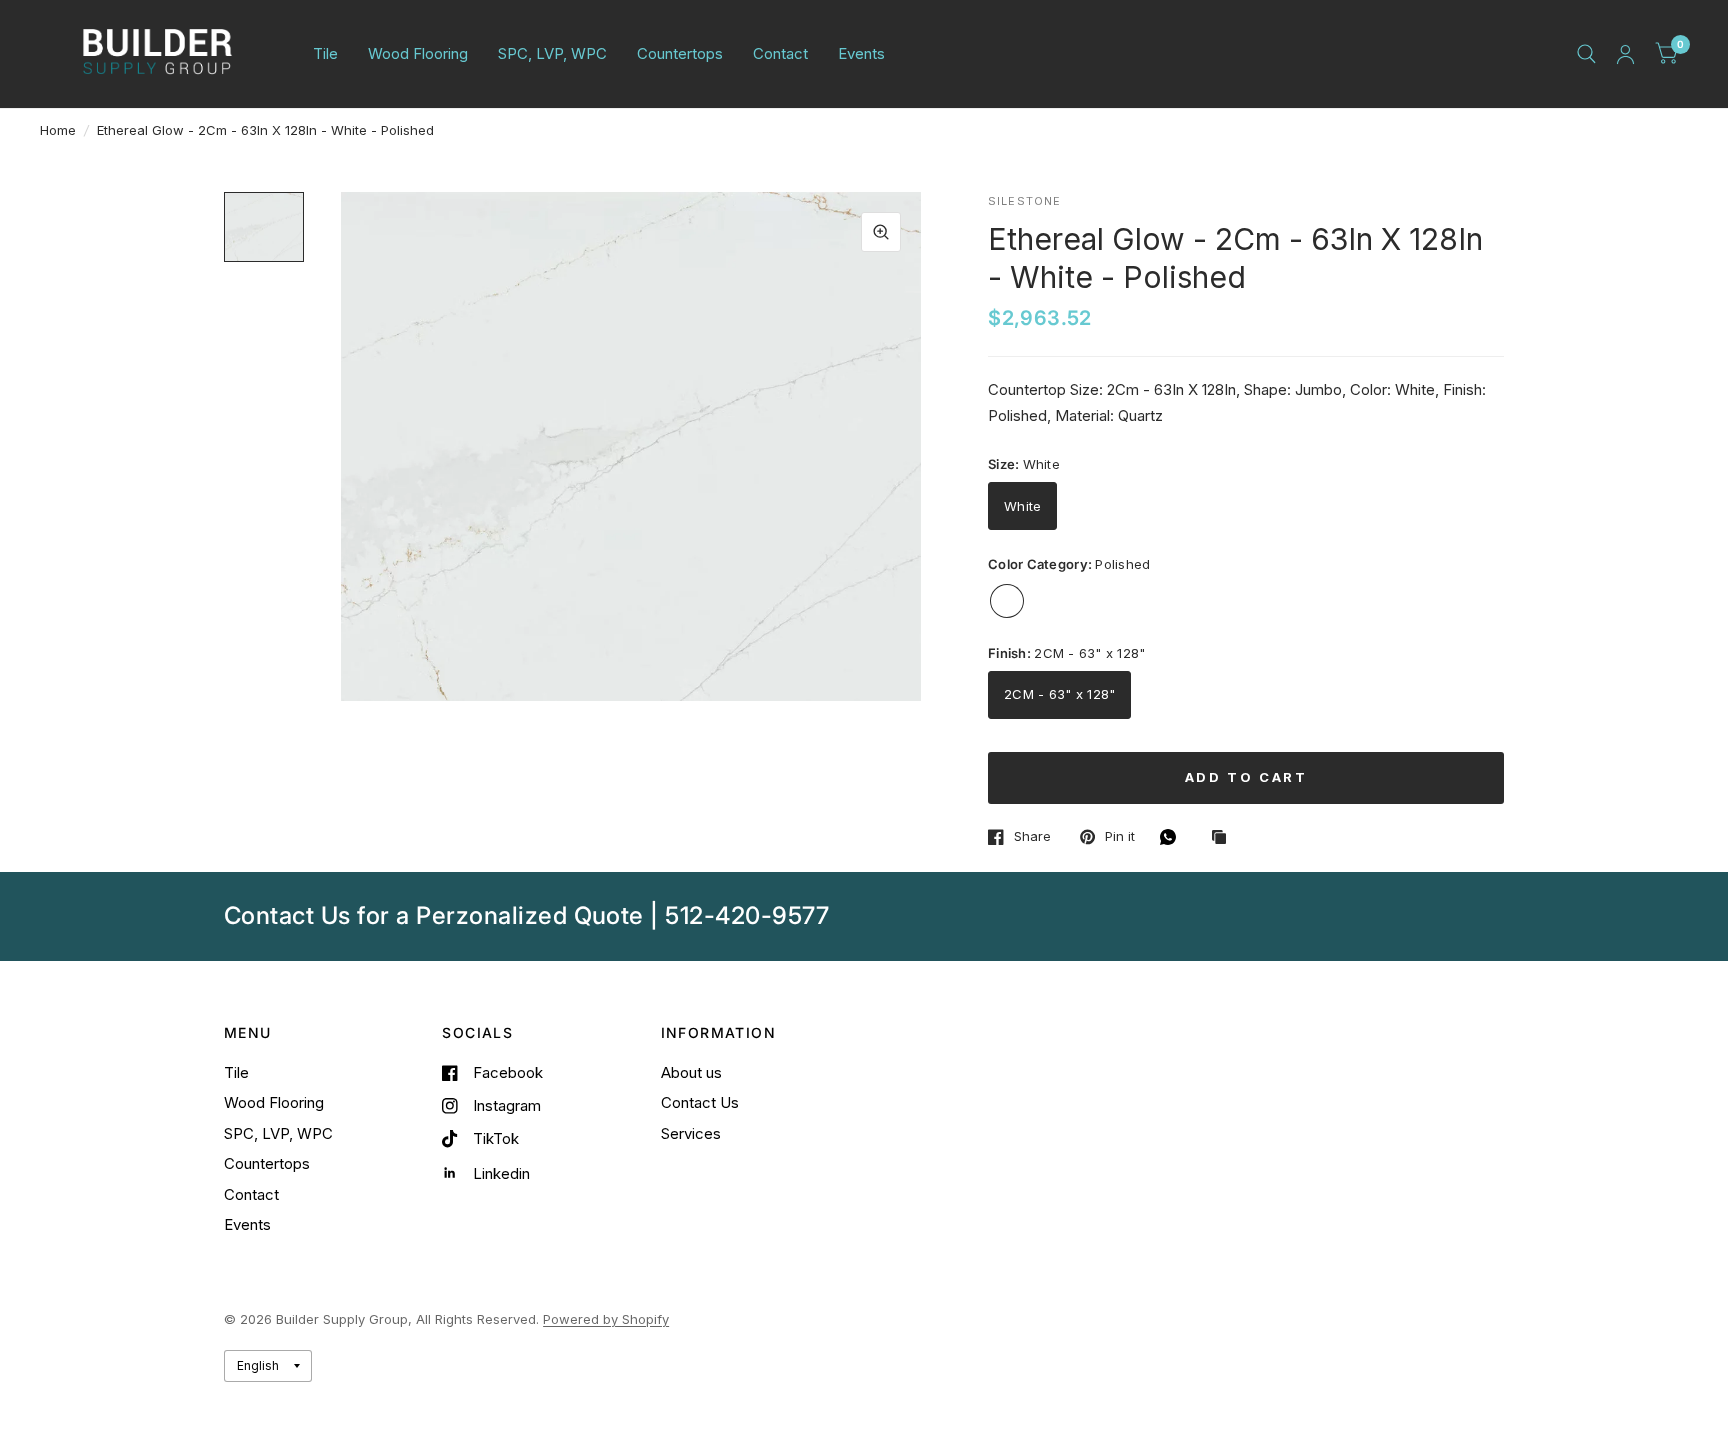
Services (691, 1133)
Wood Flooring (418, 53)
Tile (325, 53)
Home (58, 130)
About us (691, 1072)
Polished (1007, 601)
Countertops (680, 53)
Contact (780, 53)
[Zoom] (881, 232)
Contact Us (700, 1102)
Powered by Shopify (606, 1319)
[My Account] (1625, 54)
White (1022, 506)
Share (1032, 837)
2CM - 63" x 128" (1059, 694)
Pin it (1120, 837)
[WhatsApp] (1173, 837)
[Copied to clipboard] (1224, 838)
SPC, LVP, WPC (552, 53)
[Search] (1586, 54)
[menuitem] (325, 54)
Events (861, 53)
